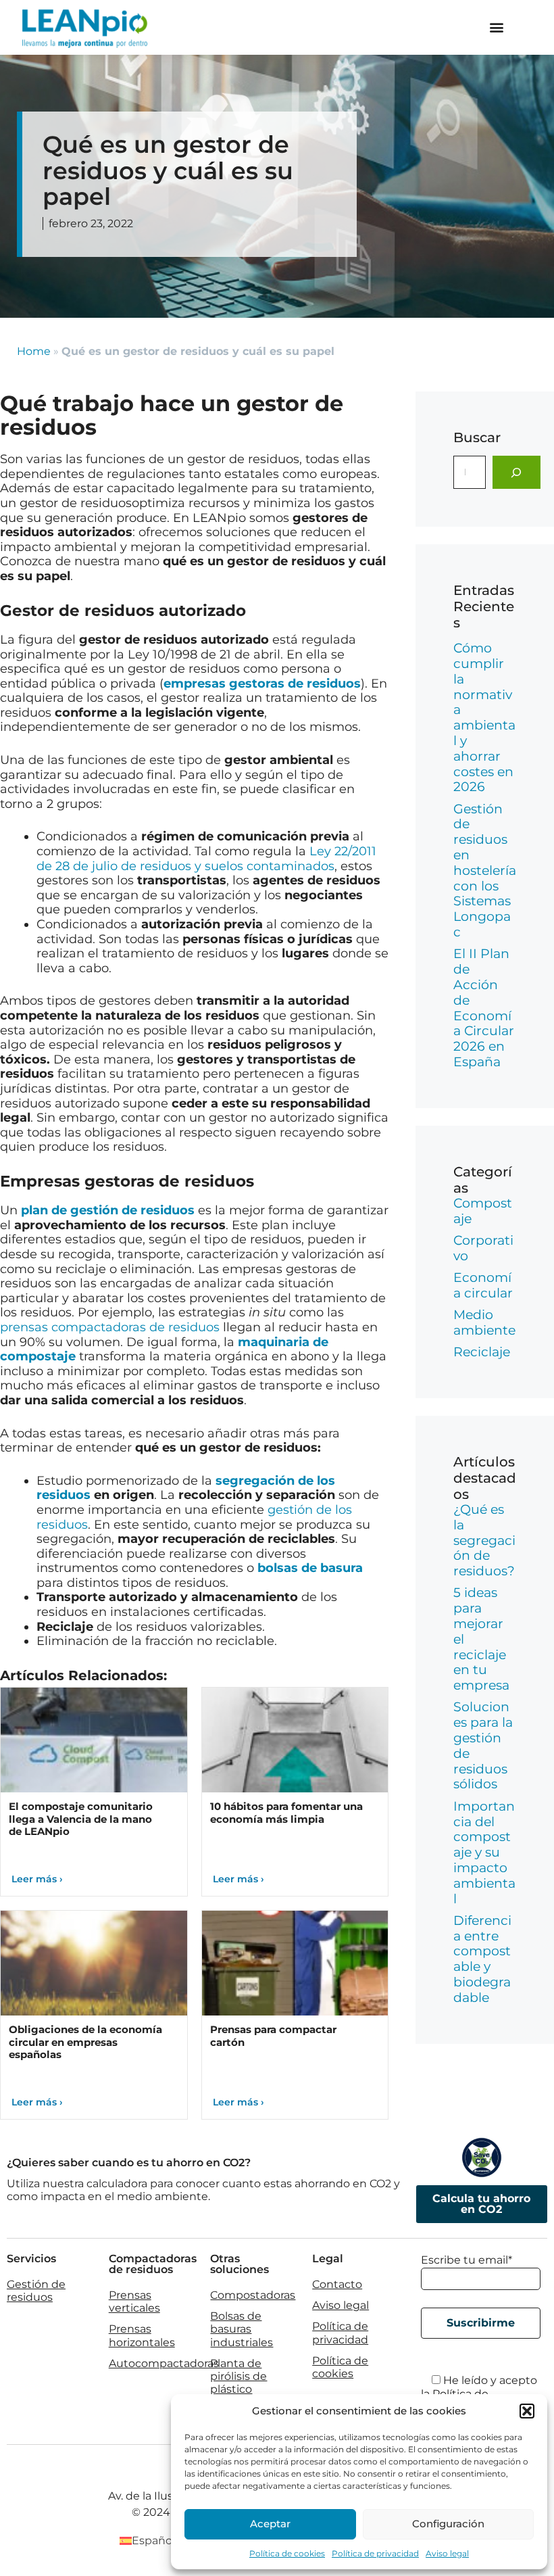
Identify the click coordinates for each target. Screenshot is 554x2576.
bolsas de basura (310, 1568)
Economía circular (483, 1285)
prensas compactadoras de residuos (110, 1327)
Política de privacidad (375, 2553)
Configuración (448, 2524)
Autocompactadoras (164, 2363)
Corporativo (483, 1248)
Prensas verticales (134, 2301)
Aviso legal (447, 2553)
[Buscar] (517, 472)
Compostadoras (253, 2295)
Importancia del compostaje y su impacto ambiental (484, 1853)
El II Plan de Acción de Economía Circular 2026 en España (484, 1008)
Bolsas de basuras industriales (242, 2329)
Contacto (337, 2284)
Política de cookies (287, 2553)
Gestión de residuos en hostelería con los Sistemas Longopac (485, 870)
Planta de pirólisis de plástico (238, 2376)
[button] (527, 2411)
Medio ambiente (484, 1322)
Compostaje (483, 1211)
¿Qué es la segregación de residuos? (484, 1540)
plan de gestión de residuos (108, 1210)
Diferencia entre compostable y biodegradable (482, 1959)
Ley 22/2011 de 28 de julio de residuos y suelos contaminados (206, 859)
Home (34, 351)
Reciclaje (482, 1352)
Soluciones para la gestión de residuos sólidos (483, 1745)
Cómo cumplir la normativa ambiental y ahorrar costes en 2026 (484, 717)
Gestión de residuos (36, 2291)
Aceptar (270, 2524)
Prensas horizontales (142, 2335)
